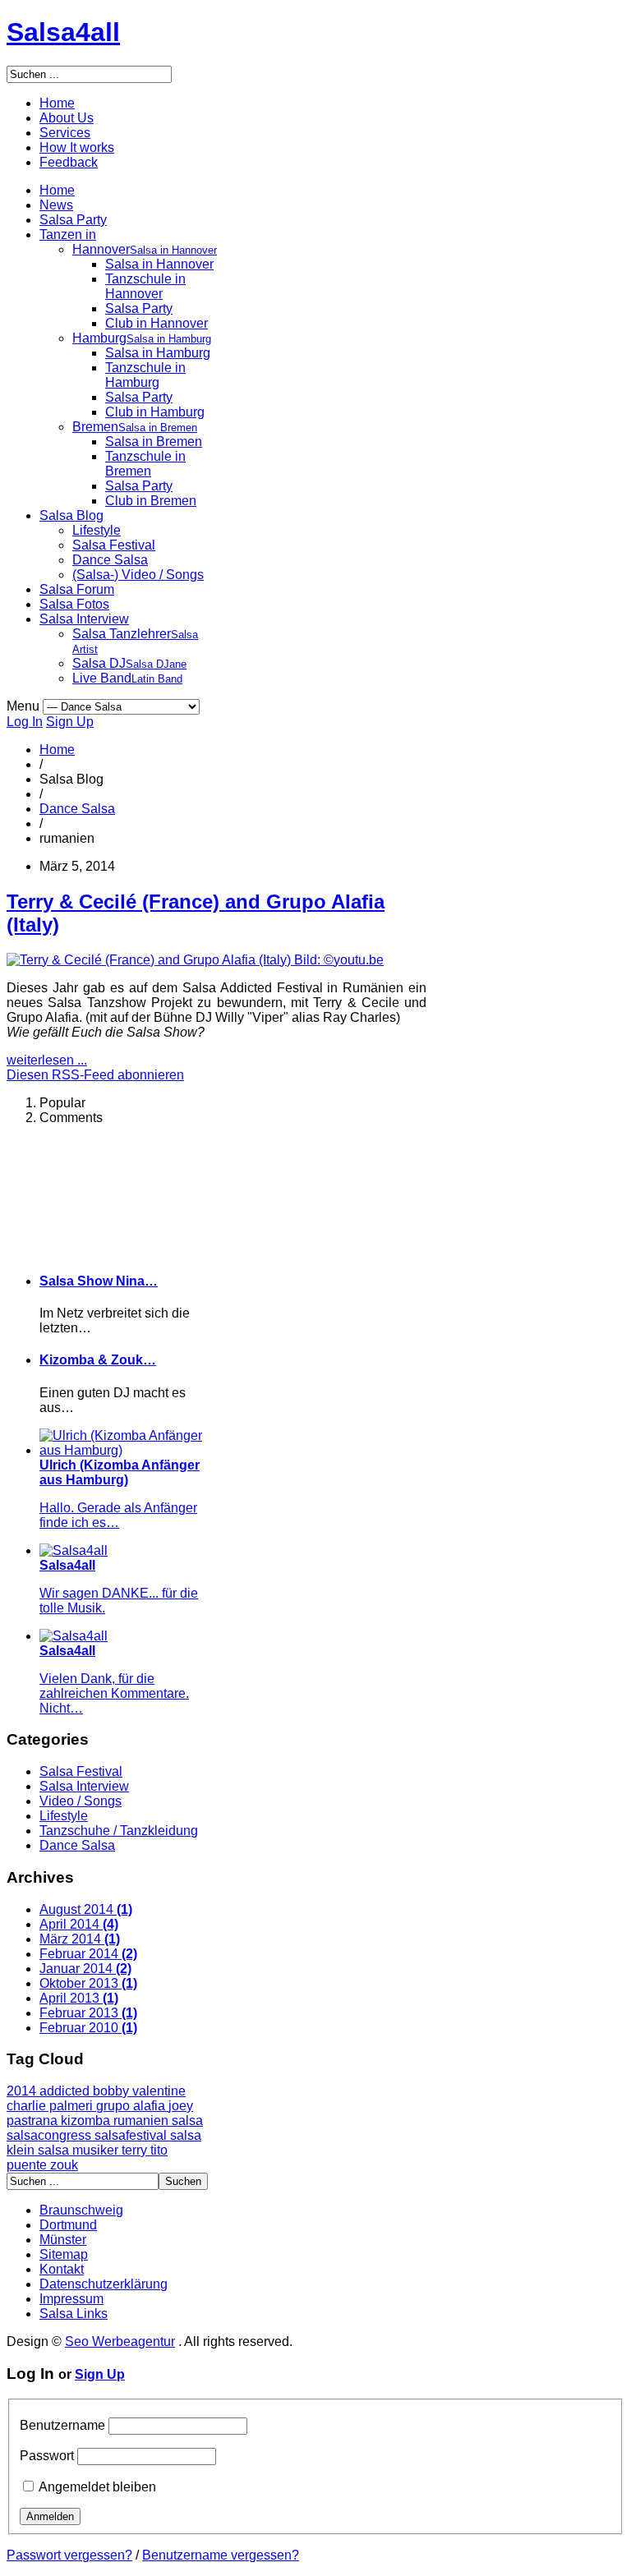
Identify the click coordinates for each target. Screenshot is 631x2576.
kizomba (87, 2121)
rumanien (143, 2121)
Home (57, 103)
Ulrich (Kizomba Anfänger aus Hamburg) (120, 1472)
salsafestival (132, 2135)
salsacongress (51, 2135)
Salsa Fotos (74, 604)
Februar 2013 (88, 2013)
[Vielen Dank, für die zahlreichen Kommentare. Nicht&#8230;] (74, 1636)
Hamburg (142, 338)
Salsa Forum (77, 589)
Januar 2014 (85, 1969)
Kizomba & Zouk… (98, 1360)
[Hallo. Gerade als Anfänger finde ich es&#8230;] (122, 1450)
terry (136, 2150)
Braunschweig (81, 2210)
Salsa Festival (114, 545)
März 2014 (80, 1939)
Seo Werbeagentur (120, 2341)
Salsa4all (63, 32)
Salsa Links (74, 2314)
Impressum (71, 2299)
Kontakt (62, 2269)
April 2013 (79, 1998)
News (56, 205)
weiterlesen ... (47, 1060)
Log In (25, 722)
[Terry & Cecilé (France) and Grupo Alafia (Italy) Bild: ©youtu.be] (195, 960)
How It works (77, 147)
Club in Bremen (151, 501)
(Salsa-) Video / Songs (138, 575)
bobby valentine (139, 2091)
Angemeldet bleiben (97, 2487)
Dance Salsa (110, 560)
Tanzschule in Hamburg (145, 375)
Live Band (127, 678)
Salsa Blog (71, 515)
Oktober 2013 (88, 1983)
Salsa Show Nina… (99, 1281)
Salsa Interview (84, 619)
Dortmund (68, 2225)
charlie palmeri (51, 2106)
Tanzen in (68, 235)
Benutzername (62, 2425)
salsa (187, 2121)
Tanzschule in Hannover (145, 286)
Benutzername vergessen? (221, 2555)
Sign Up (70, 722)
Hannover (145, 249)
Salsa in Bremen (154, 442)
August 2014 (86, 1909)
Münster (63, 2240)
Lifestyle (97, 530)
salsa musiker (80, 2150)
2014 (23, 2091)
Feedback (69, 162)
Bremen (135, 427)
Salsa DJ (129, 663)
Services (65, 133)
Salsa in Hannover (159, 264)
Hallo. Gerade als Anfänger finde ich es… (118, 1515)
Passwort (47, 2456)
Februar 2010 (88, 2028)
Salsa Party (73, 220)
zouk (64, 2165)
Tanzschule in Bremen (145, 464)
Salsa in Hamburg (158, 353)
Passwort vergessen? (69, 2555)
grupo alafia (132, 2106)
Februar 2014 (88, 1954)
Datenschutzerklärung (104, 2284)
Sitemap (64, 2254)
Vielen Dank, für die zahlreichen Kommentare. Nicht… (114, 1693)
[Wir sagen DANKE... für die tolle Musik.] (74, 1550)
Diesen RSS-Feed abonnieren (95, 1075)
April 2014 (79, 1924)
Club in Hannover (157, 323)
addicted (66, 2091)
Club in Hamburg (155, 412)
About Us (67, 118)
